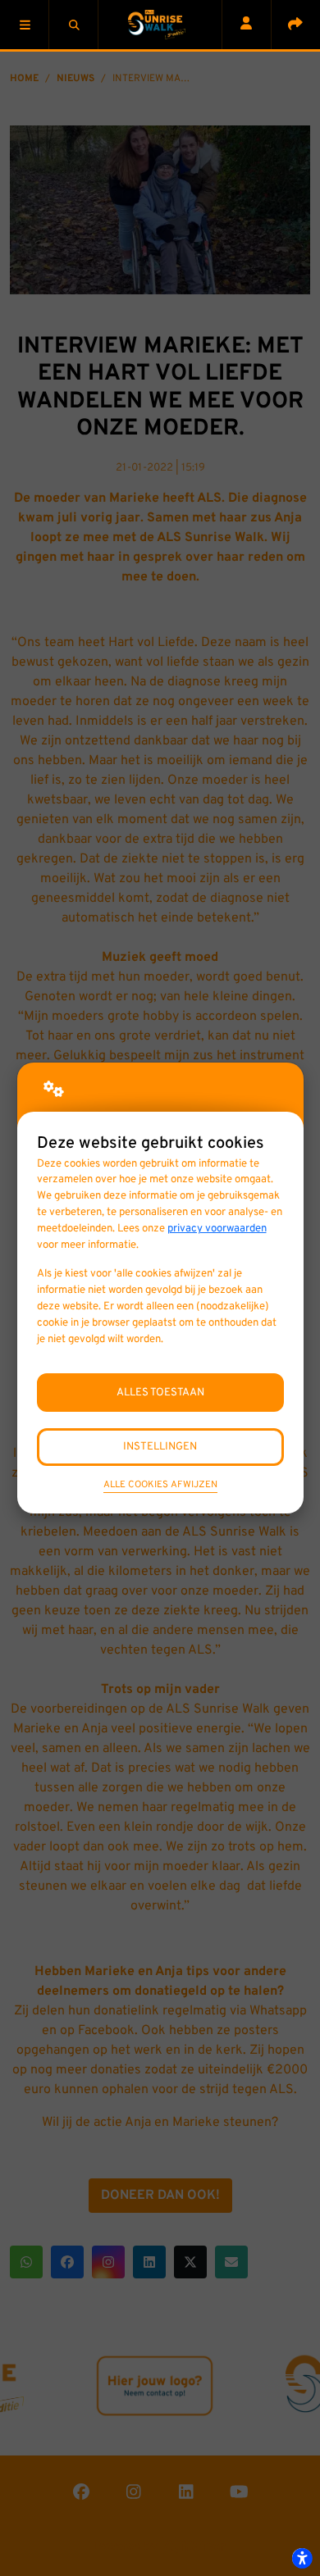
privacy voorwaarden (217, 1229)
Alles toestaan (160, 1393)
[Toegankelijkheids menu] (302, 2558)
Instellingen (160, 1447)
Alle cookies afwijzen (160, 1485)
